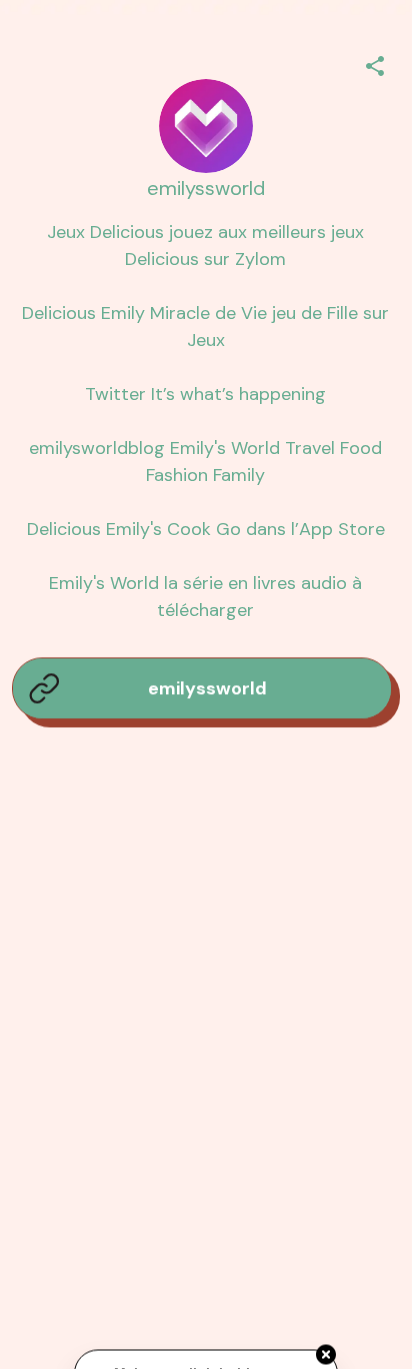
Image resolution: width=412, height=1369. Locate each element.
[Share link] (375, 63)
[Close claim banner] (326, 1355)
